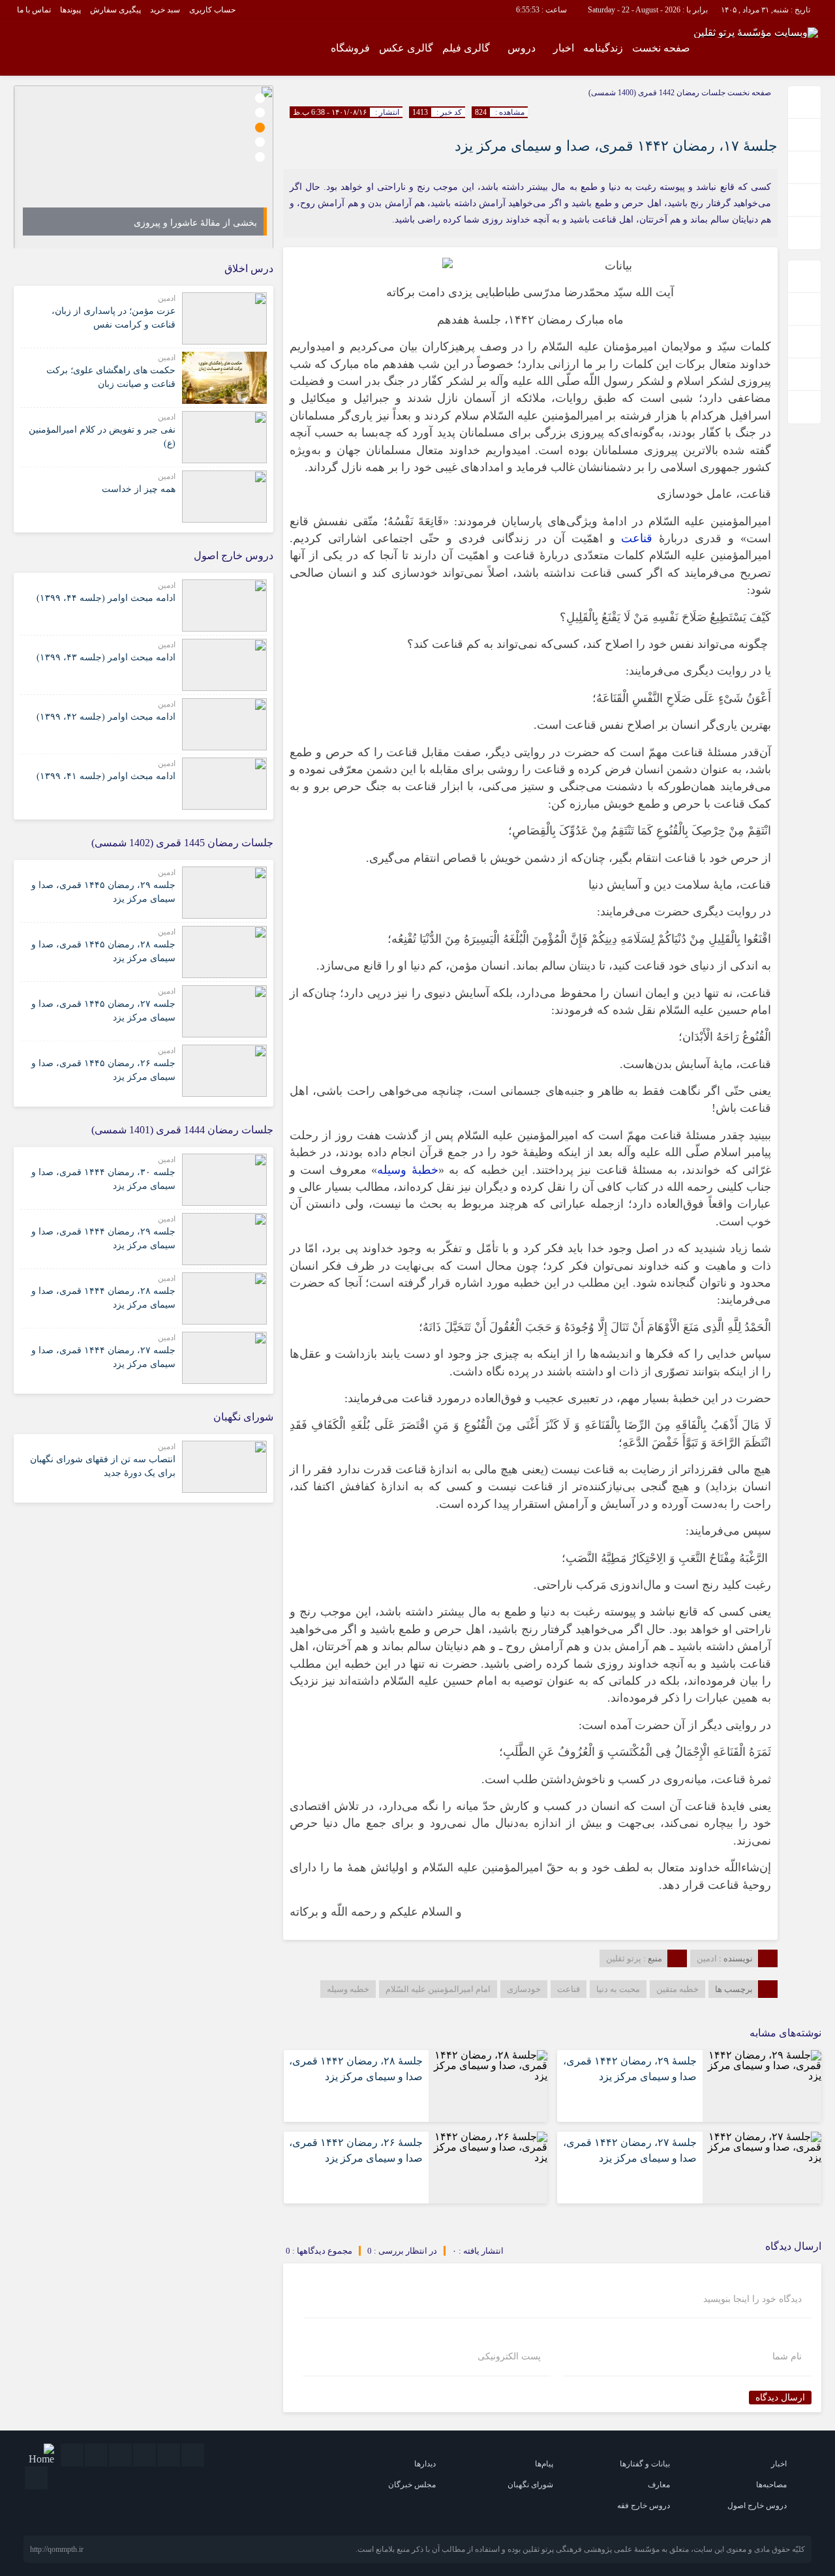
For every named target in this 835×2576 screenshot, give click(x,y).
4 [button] (260, 142)
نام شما (787, 2357)
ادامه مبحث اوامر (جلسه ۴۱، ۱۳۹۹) (106, 776)
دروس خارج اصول (757, 2506)
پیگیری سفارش (115, 10)
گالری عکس (406, 48)
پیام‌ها (544, 2464)
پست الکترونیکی (509, 2357)
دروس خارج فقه (644, 2506)
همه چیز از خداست (139, 489)
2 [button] (260, 113)
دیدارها (425, 2464)
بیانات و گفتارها (645, 2464)
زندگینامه (603, 48)
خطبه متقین (677, 1989)
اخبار (564, 48)
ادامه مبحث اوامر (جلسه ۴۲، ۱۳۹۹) (106, 717)
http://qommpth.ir (57, 2549)
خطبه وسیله (348, 1989)
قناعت (637, 538)
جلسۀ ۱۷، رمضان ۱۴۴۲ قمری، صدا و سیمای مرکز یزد (616, 146)
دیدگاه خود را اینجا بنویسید (752, 2299)
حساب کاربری (212, 10)
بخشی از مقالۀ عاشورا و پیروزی (195, 223)
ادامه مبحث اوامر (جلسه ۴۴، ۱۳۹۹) (106, 598)
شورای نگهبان (530, 2485)
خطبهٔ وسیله (407, 1170)
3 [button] (260, 128)
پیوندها (70, 10)
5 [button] (260, 157)
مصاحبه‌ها (771, 2485)
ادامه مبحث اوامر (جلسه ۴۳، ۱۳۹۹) (106, 657)
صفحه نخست (661, 48)
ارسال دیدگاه (780, 2398)
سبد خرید (165, 10)
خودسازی (524, 1989)
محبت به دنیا (618, 1989)
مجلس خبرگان (412, 2485)
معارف (659, 2485)
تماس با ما (34, 10)
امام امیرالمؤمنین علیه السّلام (438, 1989)
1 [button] (260, 98)
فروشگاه (350, 48)
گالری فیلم (466, 48)
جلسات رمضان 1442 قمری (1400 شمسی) (657, 93)
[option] (144, 167)
